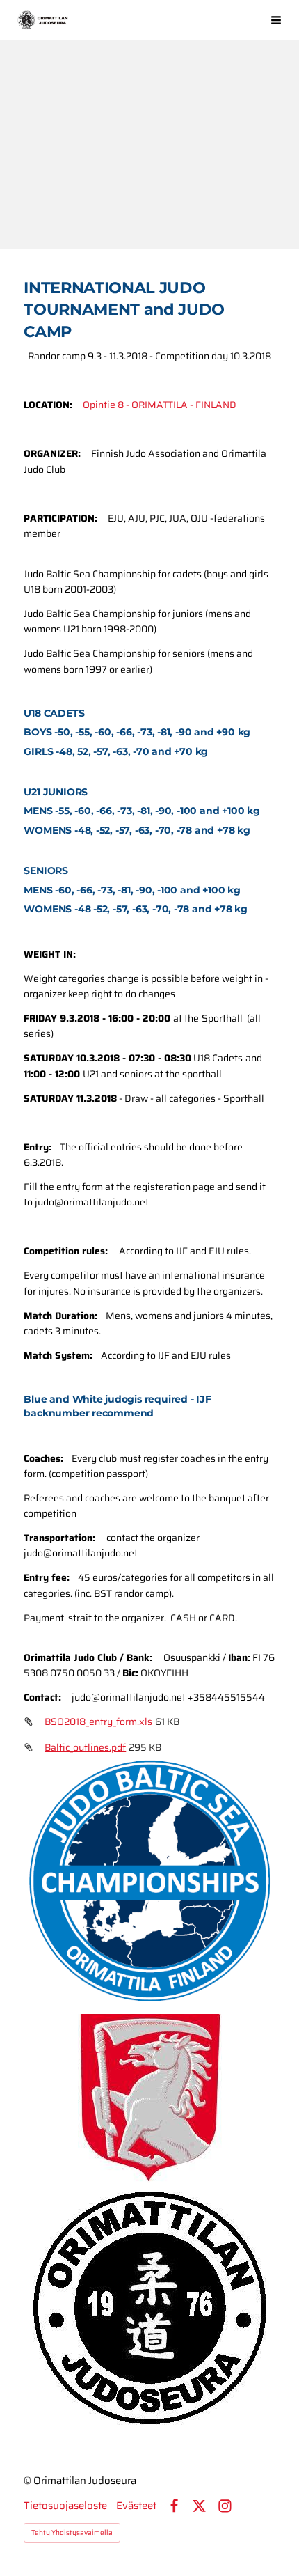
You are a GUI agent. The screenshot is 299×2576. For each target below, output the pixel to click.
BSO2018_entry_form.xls (98, 1722)
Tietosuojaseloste (65, 2506)
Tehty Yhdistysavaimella (72, 2532)
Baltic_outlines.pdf (85, 1747)
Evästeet (136, 2506)
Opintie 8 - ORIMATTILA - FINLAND (160, 405)
